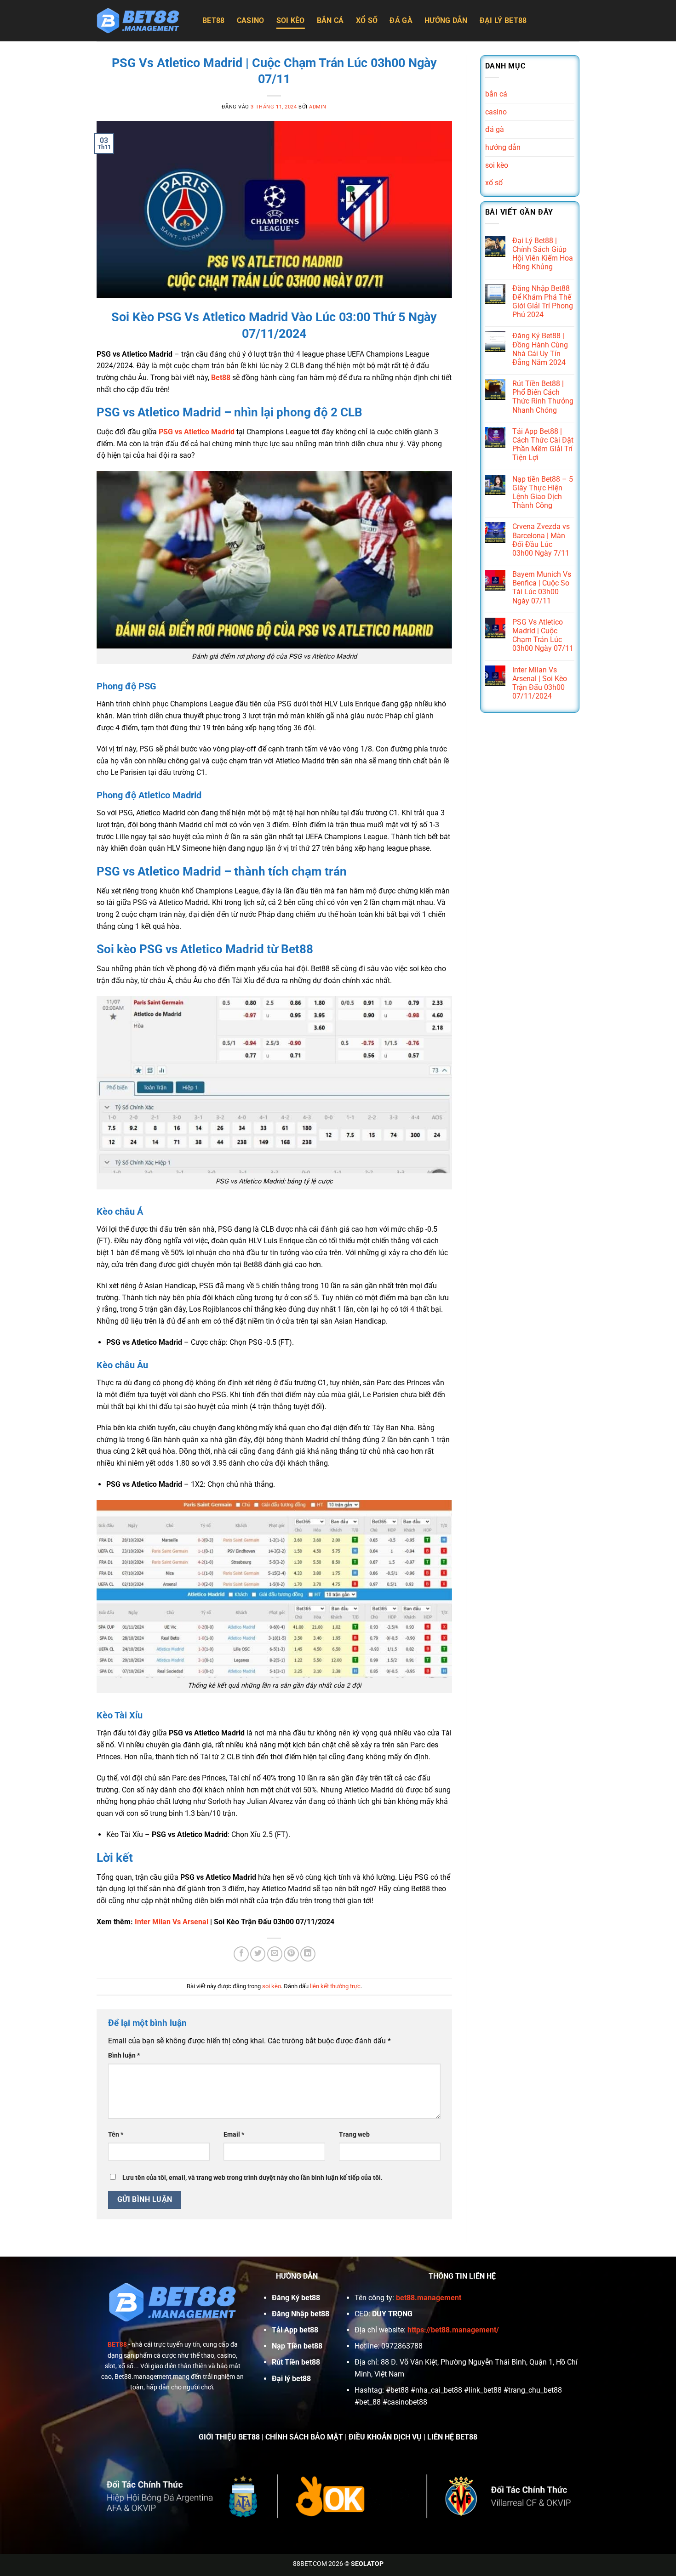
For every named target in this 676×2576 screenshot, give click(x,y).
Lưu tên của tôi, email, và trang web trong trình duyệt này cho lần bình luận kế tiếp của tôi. (252, 2178)
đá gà (401, 20)
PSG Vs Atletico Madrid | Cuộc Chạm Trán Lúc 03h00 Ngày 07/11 (543, 635)
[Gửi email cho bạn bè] (275, 1954)
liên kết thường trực (335, 1986)
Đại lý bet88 (291, 2379)
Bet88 (214, 20)
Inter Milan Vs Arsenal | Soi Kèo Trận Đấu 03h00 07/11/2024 (540, 683)
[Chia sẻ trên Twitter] (258, 1954)
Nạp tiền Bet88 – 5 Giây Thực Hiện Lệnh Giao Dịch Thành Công (543, 492)
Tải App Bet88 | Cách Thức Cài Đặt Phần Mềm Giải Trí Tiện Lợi (543, 445)
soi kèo (291, 20)
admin (318, 107)
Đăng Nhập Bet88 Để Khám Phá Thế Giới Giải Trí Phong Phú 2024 (543, 302)
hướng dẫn (446, 20)
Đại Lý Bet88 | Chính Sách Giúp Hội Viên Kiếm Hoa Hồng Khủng (543, 254)
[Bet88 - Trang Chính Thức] (143, 21)
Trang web (354, 2135)
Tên (116, 2135)
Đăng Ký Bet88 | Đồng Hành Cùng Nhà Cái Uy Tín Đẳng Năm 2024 (540, 349)
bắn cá (330, 20)
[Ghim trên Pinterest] (291, 1954)
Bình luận (124, 2056)
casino (251, 20)
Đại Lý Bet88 (503, 20)
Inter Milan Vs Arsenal (172, 1922)
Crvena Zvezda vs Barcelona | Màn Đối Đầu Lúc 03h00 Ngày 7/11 (541, 540)
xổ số (367, 20)
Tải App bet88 (295, 2330)
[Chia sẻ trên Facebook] (241, 1954)
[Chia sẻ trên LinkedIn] (308, 1954)
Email (234, 2135)
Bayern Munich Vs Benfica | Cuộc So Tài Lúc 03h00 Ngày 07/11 (542, 588)
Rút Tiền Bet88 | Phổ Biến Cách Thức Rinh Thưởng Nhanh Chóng (543, 397)
